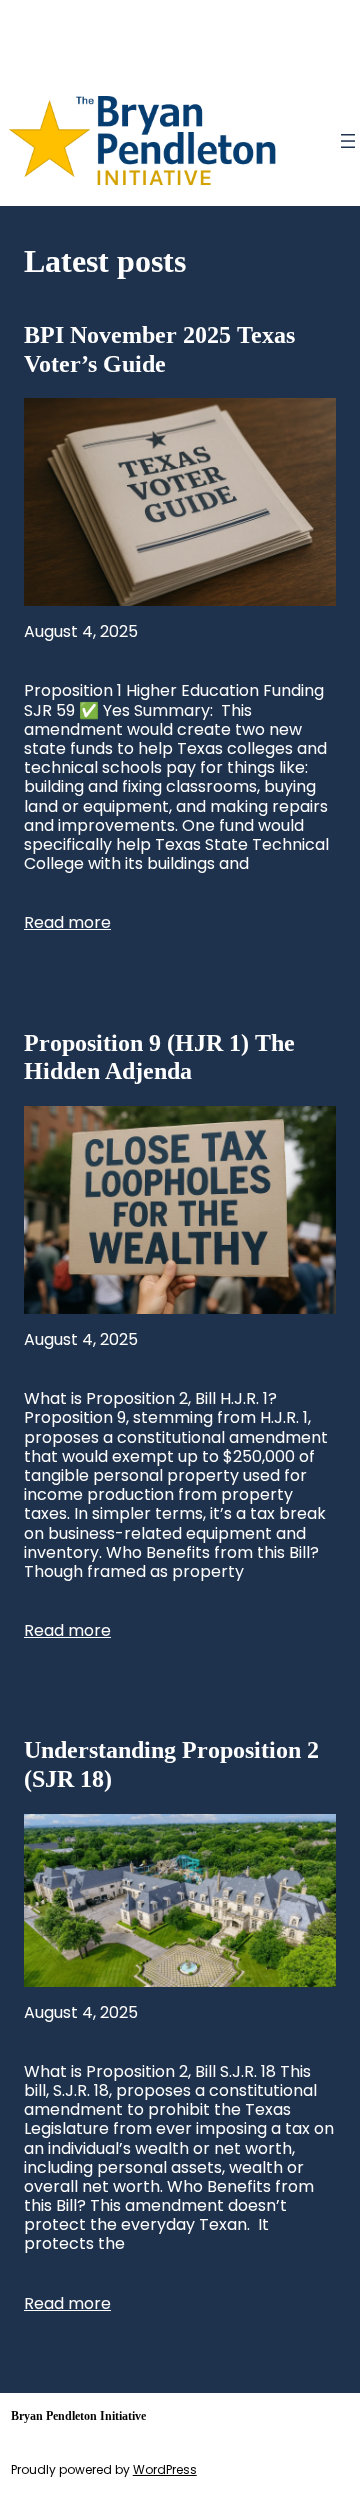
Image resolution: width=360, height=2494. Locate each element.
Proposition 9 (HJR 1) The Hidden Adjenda (159, 1057)
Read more (67, 922)
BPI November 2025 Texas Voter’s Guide (159, 349)
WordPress (165, 2469)
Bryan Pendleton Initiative (78, 2416)
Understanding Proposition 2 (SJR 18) (171, 1764)
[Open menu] (348, 141)
